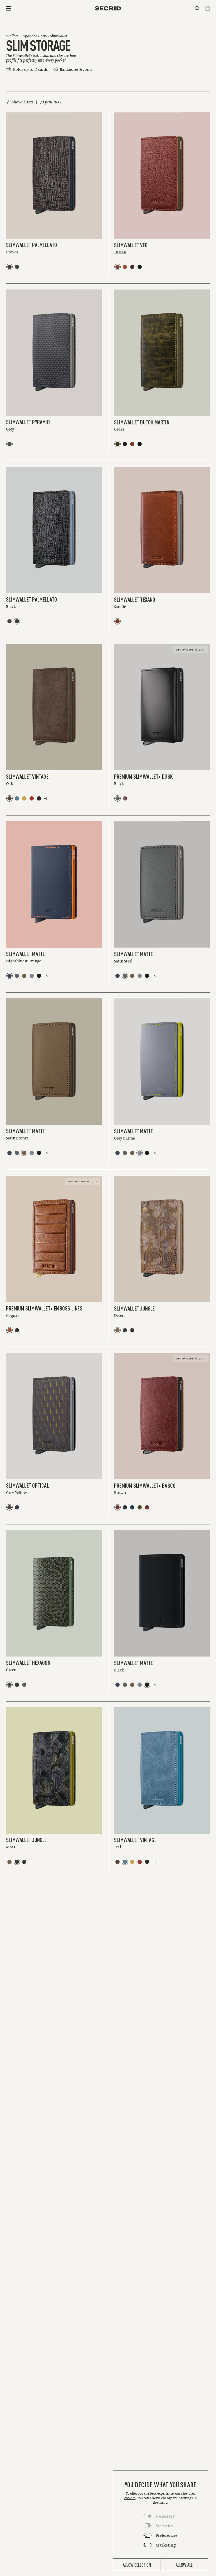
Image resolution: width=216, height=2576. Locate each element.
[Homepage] (108, 8)
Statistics (164, 2526)
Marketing (166, 2545)
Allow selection (137, 2565)
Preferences (167, 2535)
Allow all (184, 2565)
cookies (130, 2498)
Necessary (165, 2516)
